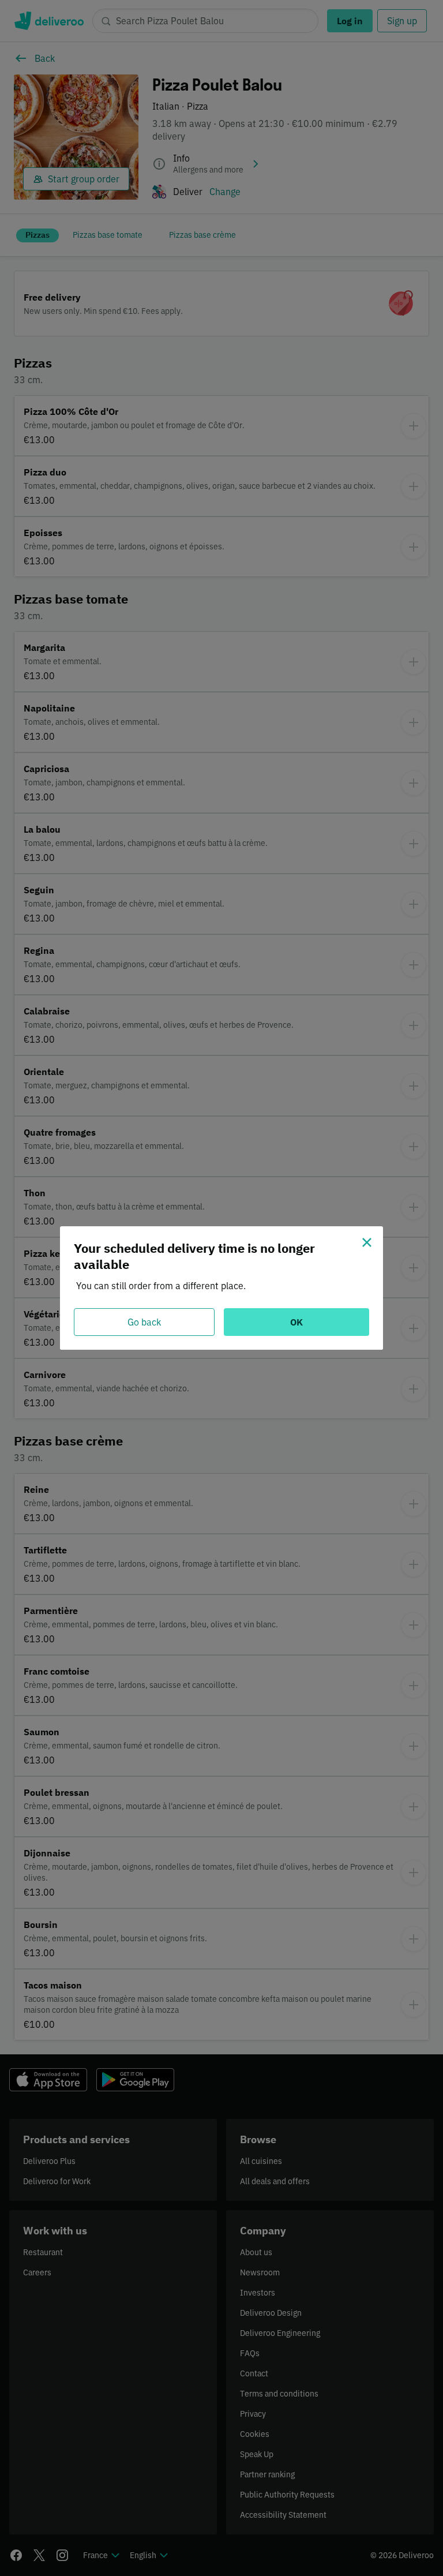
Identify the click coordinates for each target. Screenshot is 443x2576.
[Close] (367, 1242)
